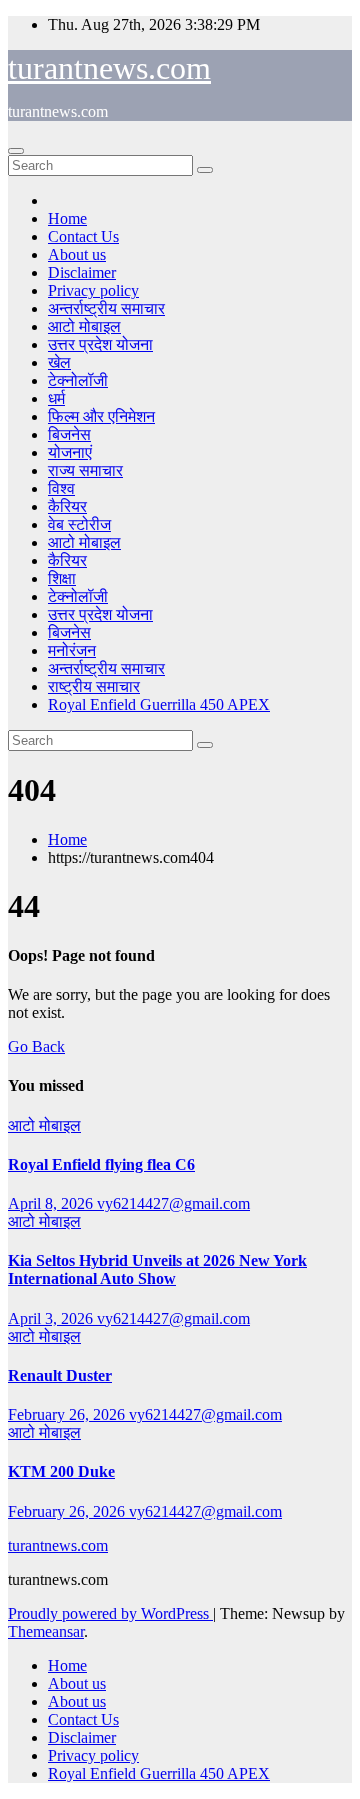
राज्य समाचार (85, 470)
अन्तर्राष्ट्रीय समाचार (106, 308)
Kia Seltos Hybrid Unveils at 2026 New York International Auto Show (157, 1269)
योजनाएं (70, 452)
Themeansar (46, 1631)
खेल (59, 362)
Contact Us (83, 236)
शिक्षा (62, 578)
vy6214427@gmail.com (173, 1203)
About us (77, 254)
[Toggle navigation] (16, 151)
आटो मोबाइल (84, 326)
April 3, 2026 (52, 1318)
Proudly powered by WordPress (110, 1613)
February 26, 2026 (68, 1414)
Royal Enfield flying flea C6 (101, 1164)
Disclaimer (82, 272)
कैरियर (67, 506)
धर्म (56, 398)
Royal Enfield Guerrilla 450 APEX (159, 704)
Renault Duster (60, 1375)
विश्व (61, 488)
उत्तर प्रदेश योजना (100, 344)
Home (67, 218)
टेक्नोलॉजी (78, 380)
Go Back (36, 1046)
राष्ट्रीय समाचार (94, 686)
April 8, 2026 (52, 1203)
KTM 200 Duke (61, 1471)
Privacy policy (93, 290)
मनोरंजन (72, 650)
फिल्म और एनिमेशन (101, 416)
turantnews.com (109, 68)
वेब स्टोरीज (79, 524)
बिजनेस (69, 434)
